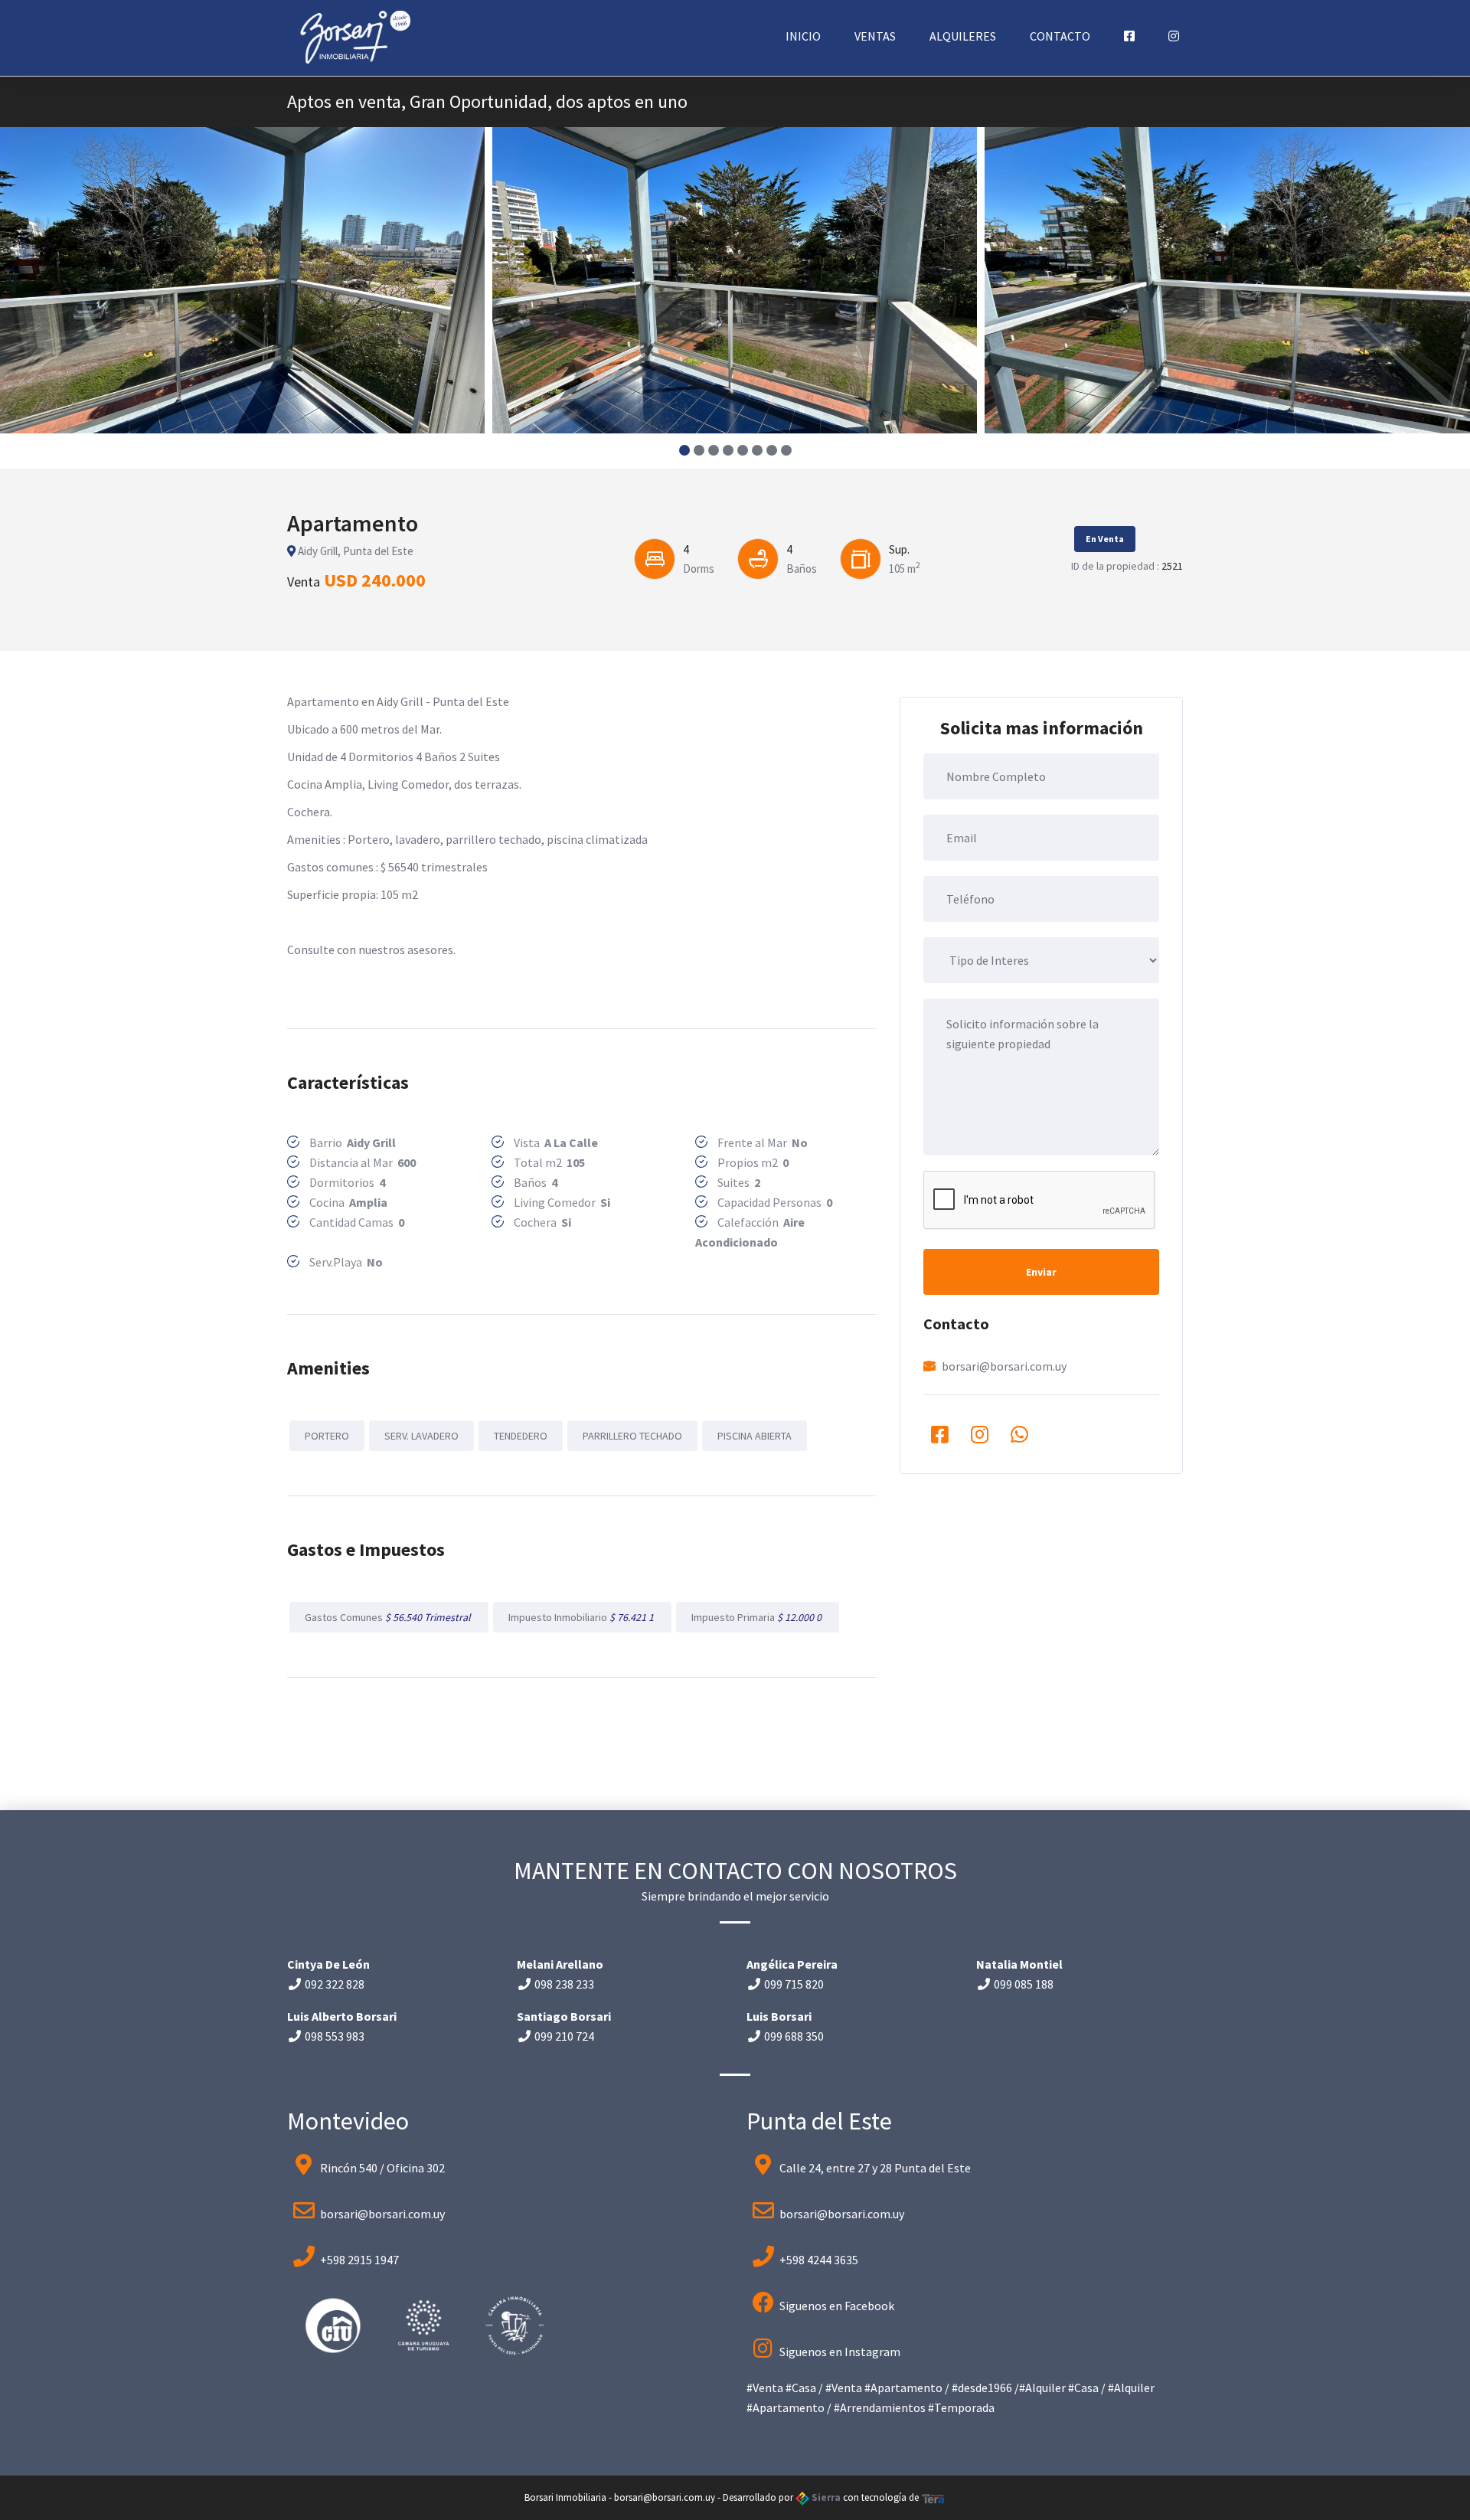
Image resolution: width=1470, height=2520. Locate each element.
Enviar (1041, 1272)
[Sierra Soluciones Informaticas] (933, 2497)
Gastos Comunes (389, 1617)
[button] (684, 450)
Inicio (803, 36)
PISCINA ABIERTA (755, 1436)
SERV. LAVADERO (421, 1436)
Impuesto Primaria (758, 1617)
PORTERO (327, 1436)
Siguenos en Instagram (840, 2352)
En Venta (1105, 539)
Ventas (875, 36)
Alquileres (963, 36)
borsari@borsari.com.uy (1004, 1366)
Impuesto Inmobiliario (582, 1617)
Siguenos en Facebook (837, 2306)
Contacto (1060, 36)
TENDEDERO (521, 1436)
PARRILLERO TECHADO (632, 1436)
